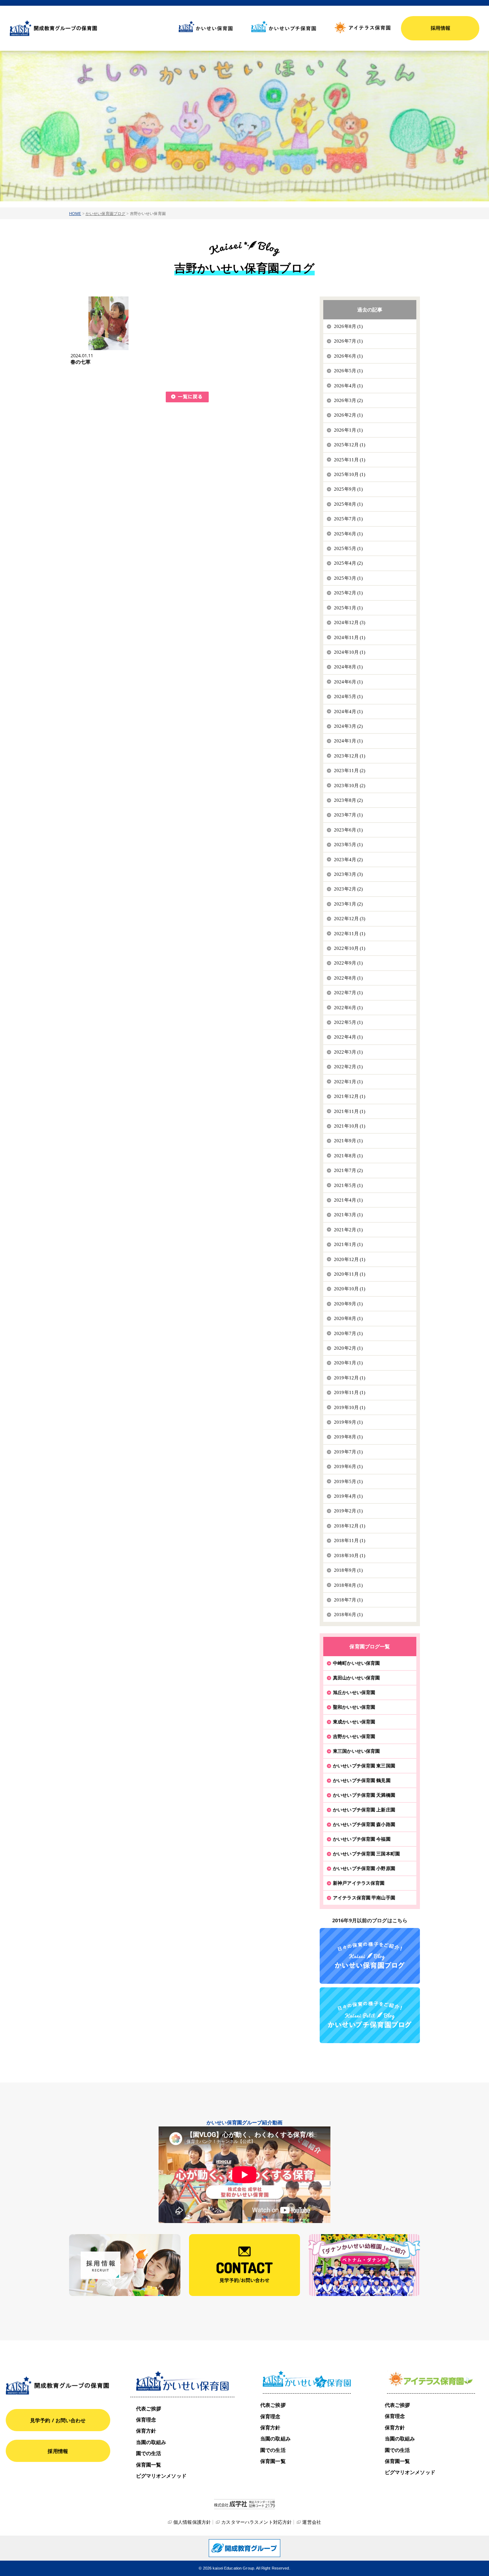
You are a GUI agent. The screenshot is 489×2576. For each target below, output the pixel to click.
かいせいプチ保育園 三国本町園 (366, 1854)
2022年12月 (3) (350, 919)
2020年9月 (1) (348, 1304)
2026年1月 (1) (348, 430)
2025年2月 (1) (348, 593)
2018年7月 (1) (348, 1600)
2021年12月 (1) (350, 1096)
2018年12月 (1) (350, 1526)
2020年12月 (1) (350, 1259)
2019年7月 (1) (348, 1452)
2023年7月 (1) (348, 815)
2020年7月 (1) (348, 1333)
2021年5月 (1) (348, 1185)
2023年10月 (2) (350, 786)
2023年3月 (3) (348, 874)
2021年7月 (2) (348, 1170)
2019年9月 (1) (348, 1422)
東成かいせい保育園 (354, 1722)
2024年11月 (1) (350, 637)
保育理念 (146, 2420)
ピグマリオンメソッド (161, 2476)
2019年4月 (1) (348, 1496)
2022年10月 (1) (350, 948)
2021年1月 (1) (348, 1244)
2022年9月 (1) (348, 963)
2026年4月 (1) (348, 386)
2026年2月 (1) (348, 415)
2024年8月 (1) (348, 667)
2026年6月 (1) (348, 356)
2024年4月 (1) (348, 712)
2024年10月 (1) (350, 652)
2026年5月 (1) (348, 371)
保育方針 (146, 2431)
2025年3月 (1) (348, 578)
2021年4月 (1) (348, 1200)
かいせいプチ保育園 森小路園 (364, 1824)
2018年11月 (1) (350, 1540)
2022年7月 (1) (348, 993)
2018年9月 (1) (348, 1570)
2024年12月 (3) (350, 622)
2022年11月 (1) (350, 934)
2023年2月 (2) (348, 889)
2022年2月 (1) (348, 1067)
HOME (75, 213)
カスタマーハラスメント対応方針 (256, 2522)
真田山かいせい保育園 (356, 1678)
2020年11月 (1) (350, 1274)
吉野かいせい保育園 (354, 1736)
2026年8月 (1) (348, 326)
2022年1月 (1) (348, 1082)
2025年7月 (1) (348, 519)
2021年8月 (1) (348, 1156)
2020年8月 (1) (348, 1318)
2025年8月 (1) (348, 504)
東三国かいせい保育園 (356, 1751)
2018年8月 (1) (348, 1585)
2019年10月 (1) (350, 1407)
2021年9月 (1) (348, 1141)
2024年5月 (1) (348, 696)
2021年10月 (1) (350, 1126)
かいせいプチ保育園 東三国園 (364, 1766)
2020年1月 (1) (348, 1363)
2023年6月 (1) (348, 830)
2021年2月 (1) (348, 1230)
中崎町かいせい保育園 (356, 1663)
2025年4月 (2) (348, 563)
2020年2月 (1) (348, 1348)
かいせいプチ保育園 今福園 (362, 1839)
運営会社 (312, 2522)
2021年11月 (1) (350, 1111)
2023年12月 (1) (350, 756)
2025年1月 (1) (348, 608)
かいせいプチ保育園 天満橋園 (364, 1795)
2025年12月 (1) (350, 445)
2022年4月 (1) (348, 1037)
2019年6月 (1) (348, 1466)
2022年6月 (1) (348, 1008)
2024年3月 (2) (348, 726)
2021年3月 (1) (348, 1215)
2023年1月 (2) (348, 904)
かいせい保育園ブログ (105, 213)
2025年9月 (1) (348, 489)
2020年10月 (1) (350, 1289)
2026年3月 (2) (348, 400)
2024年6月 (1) (348, 682)
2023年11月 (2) (350, 771)
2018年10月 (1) (350, 1556)
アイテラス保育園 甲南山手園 (364, 1898)
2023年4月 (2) (348, 860)
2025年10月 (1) (350, 474)
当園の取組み (151, 2442)
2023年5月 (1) (348, 845)
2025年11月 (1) (350, 460)
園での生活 (149, 2453)
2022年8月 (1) (348, 978)
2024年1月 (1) (348, 741)
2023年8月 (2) (348, 800)
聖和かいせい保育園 (354, 1707)
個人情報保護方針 (192, 2522)
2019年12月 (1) (350, 1378)
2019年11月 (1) (350, 1392)
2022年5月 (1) (348, 1022)
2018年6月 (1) (348, 1615)
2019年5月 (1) (348, 1481)
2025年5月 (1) (348, 548)
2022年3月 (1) (348, 1052)
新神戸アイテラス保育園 (359, 1883)
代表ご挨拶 (149, 2408)
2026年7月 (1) (348, 341)
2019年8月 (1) (348, 1437)
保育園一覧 (149, 2465)
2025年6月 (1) (348, 534)
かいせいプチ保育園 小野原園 (364, 1868)
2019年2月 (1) (348, 1511)
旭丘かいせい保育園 (354, 1692)
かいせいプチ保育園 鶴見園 (362, 1780)
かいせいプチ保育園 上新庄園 (364, 1810)
